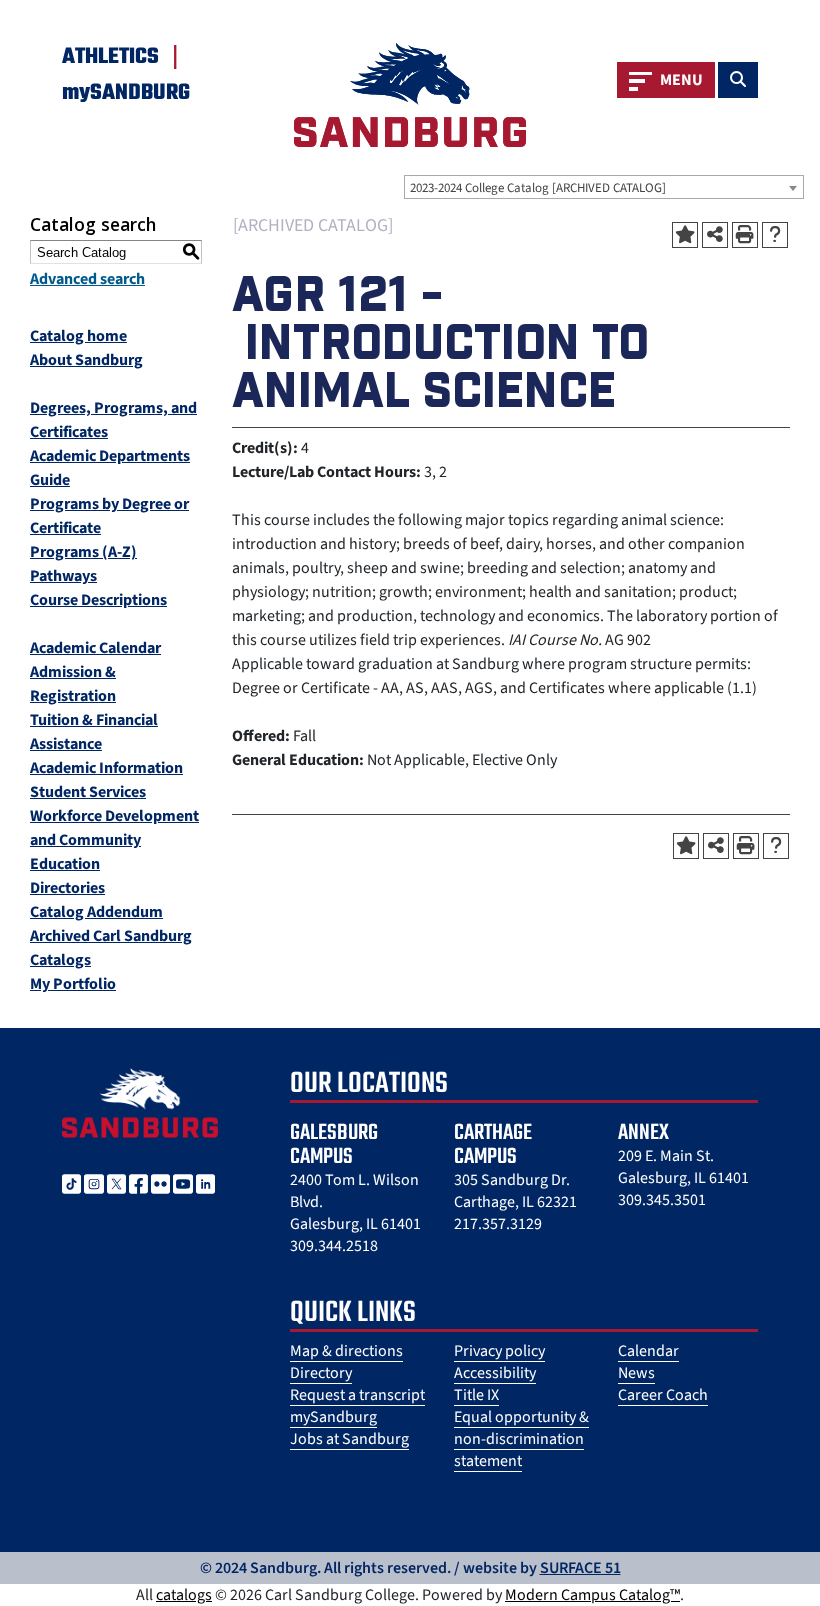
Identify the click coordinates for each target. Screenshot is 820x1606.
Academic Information (106, 768)
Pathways (63, 576)
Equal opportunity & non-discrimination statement (521, 1439)
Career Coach (663, 1395)
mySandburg (333, 1417)
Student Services (88, 792)
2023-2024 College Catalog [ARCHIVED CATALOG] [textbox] (538, 188)
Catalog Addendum (96, 912)
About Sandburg (86, 360)
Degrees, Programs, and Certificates (113, 420)
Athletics (110, 57)
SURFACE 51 (580, 1568)
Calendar (648, 1351)
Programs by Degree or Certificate (109, 516)
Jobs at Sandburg (349, 1439)
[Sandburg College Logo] (140, 1102)
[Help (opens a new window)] (775, 235)
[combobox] (604, 187)
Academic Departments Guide (110, 468)
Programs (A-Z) (83, 552)
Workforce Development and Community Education (114, 840)
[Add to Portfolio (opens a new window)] (685, 235)
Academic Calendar (95, 648)
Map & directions (346, 1351)
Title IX (476, 1395)
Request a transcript (357, 1395)
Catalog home (78, 336)
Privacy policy (499, 1351)
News (636, 1373)
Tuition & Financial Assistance (94, 732)
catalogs (184, 1595)
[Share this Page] (715, 235)
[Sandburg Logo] (410, 95)
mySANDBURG (126, 93)
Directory (321, 1373)
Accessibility (495, 1373)
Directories (67, 888)
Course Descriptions (98, 600)
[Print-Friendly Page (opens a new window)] (745, 235)
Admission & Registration (73, 684)
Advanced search (87, 279)
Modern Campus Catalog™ (592, 1595)
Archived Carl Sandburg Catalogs (111, 948)
